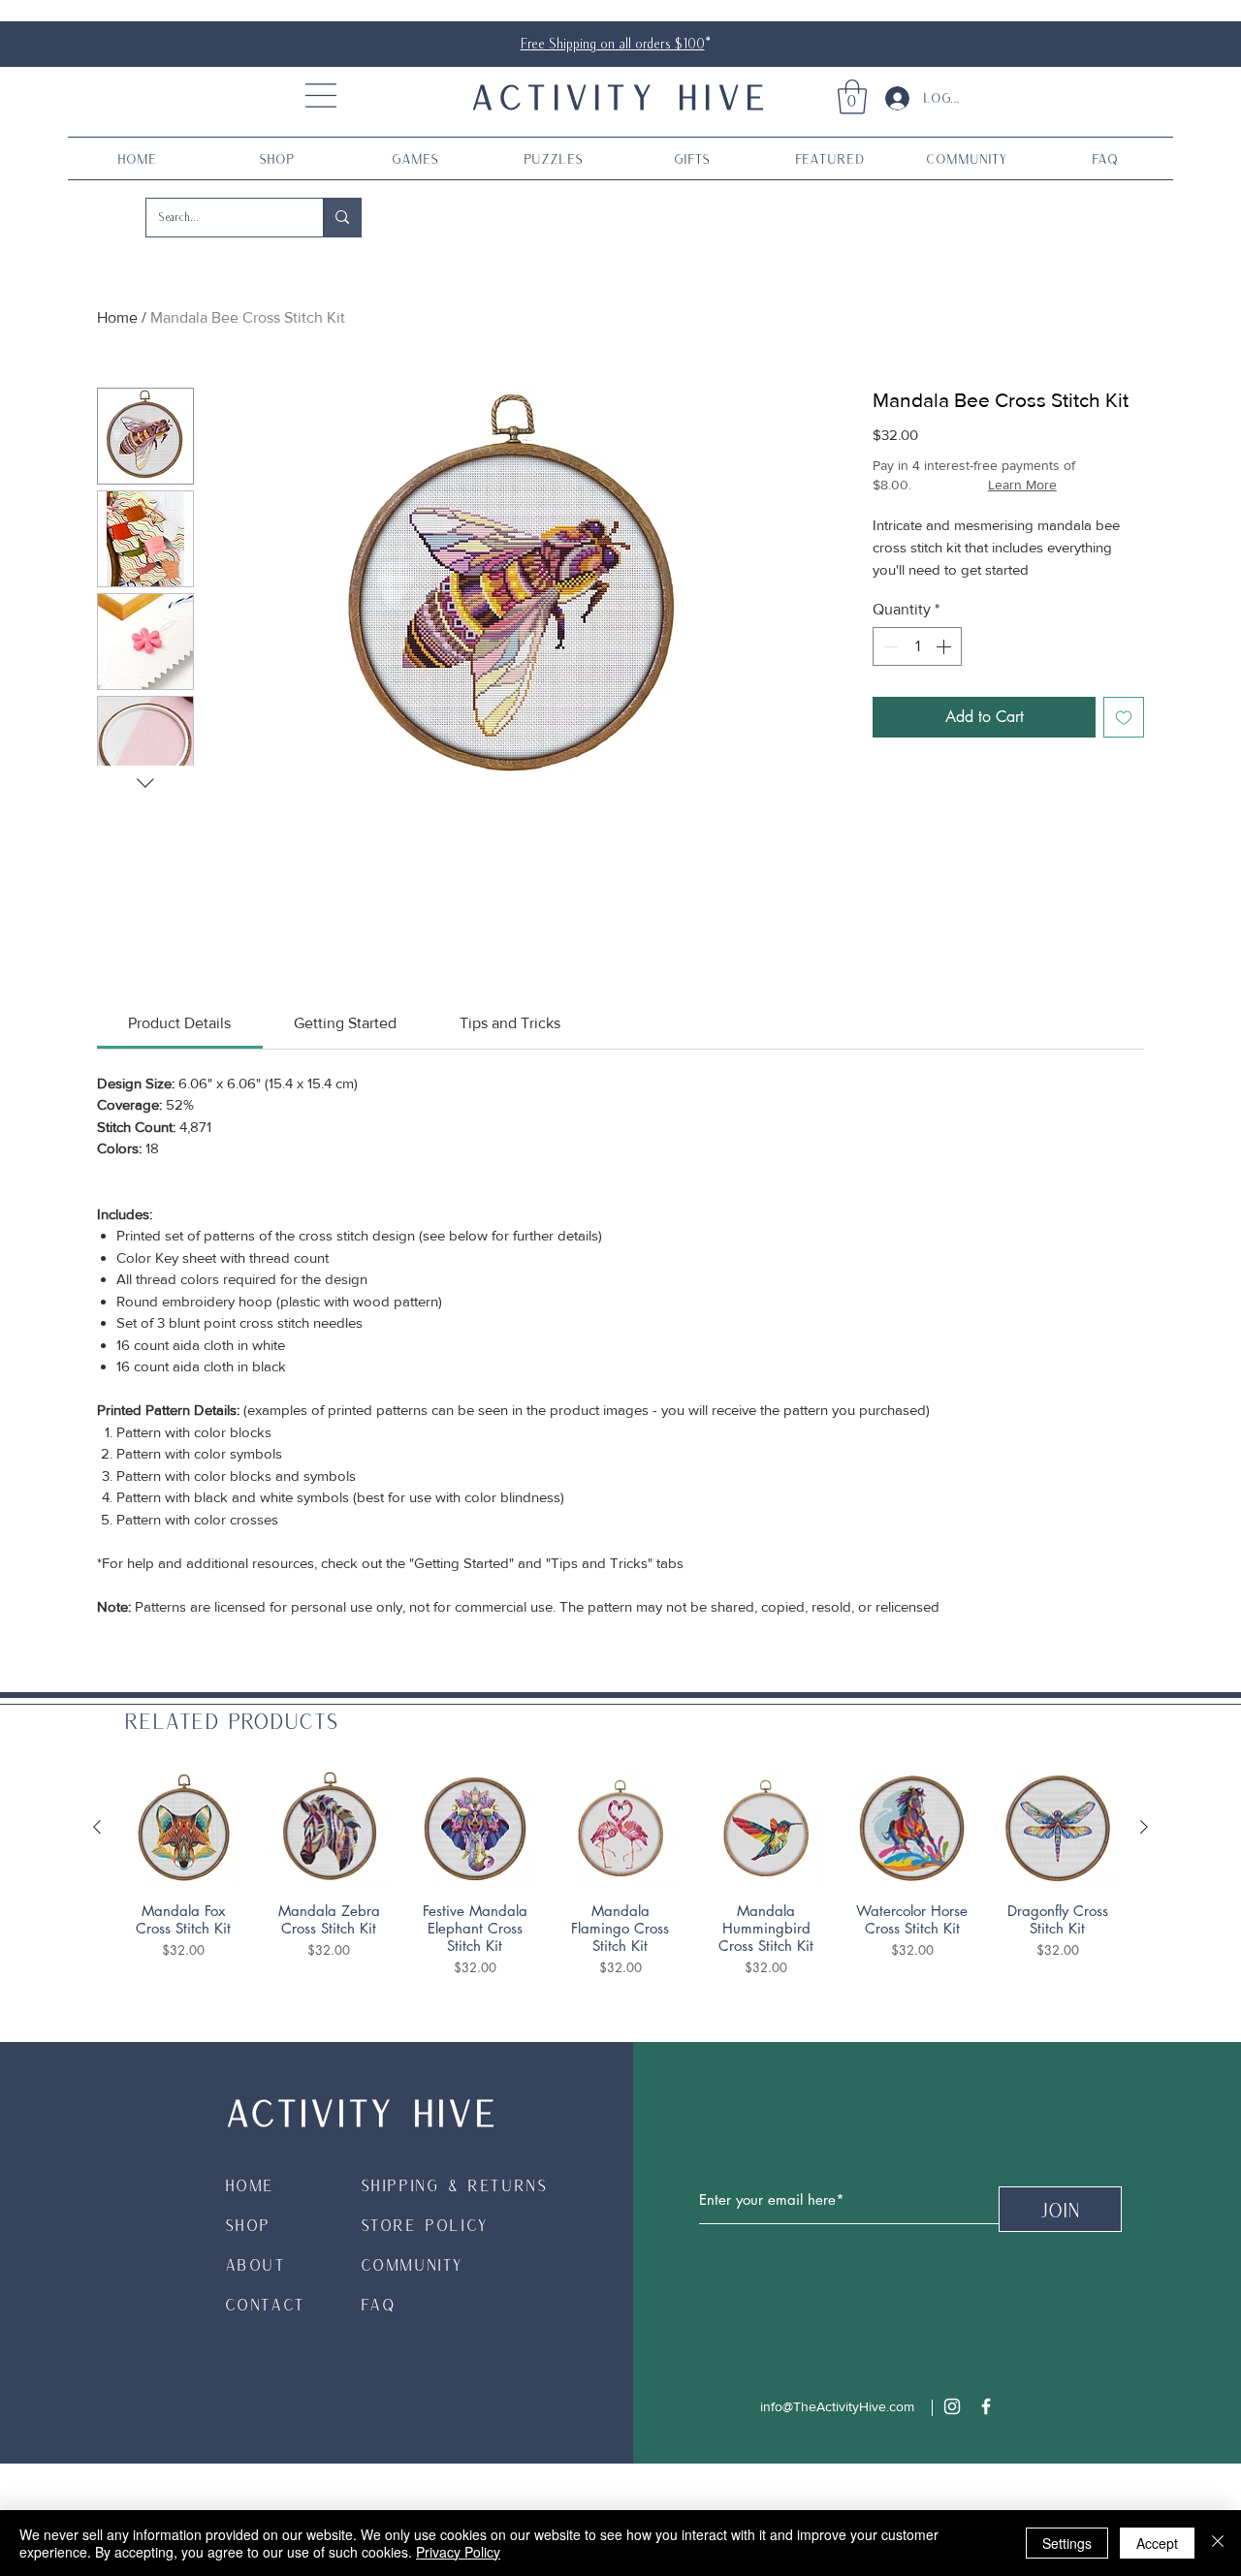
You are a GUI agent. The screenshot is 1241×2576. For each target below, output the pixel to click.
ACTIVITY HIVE (620, 96)
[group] (620, 1873)
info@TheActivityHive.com (837, 2406)
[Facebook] (986, 2406)
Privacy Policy (458, 2552)
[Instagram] (952, 2406)
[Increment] (945, 646)
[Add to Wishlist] (1124, 717)
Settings (1067, 2543)
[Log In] (890, 98)
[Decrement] (889, 646)
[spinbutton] (917, 646)
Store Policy (425, 2225)
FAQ (379, 2304)
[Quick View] (183, 1828)
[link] (852, 97)
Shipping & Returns (454, 2185)
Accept (1157, 2543)
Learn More (1022, 485)
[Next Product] (1144, 1827)
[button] (321, 95)
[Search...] (342, 218)
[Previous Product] (97, 1827)
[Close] (1218, 2543)
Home (117, 317)
